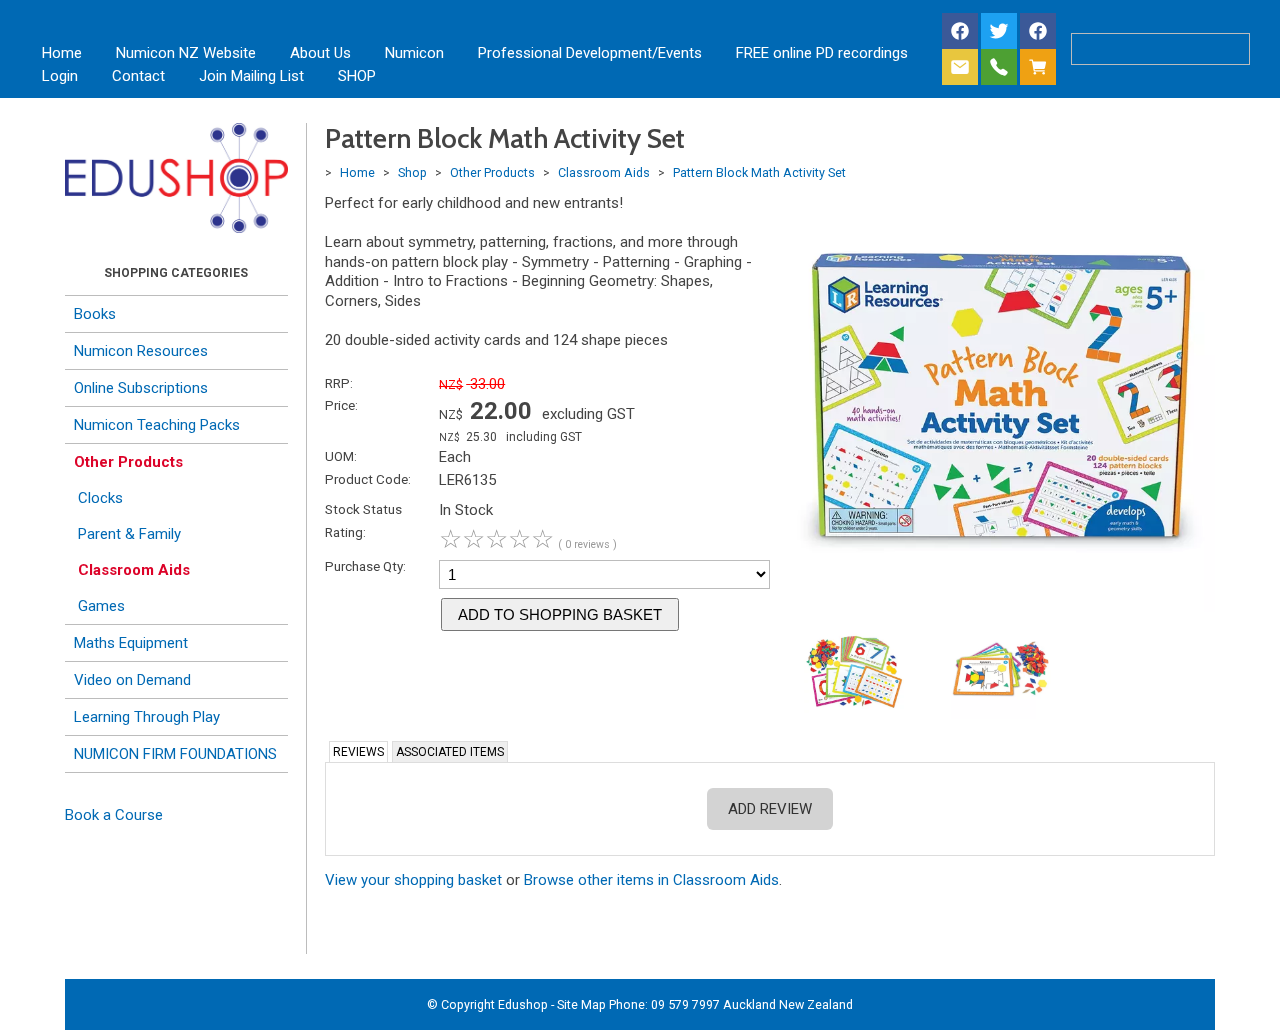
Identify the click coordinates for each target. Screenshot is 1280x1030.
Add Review (770, 809)
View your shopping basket (413, 880)
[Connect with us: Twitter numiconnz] (999, 32)
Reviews (358, 752)
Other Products (128, 462)
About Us (320, 53)
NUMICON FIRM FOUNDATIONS (175, 754)
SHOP (357, 76)
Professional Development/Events (590, 53)
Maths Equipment (131, 643)
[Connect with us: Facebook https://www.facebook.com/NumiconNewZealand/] (960, 32)
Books (95, 314)
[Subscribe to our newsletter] (960, 68)
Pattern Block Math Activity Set (759, 172)
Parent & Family (129, 534)
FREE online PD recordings (822, 53)
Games (101, 606)
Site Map (581, 1004)
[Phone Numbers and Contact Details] (999, 68)
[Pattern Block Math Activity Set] (1001, 607)
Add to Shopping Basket (560, 614)
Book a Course (114, 815)
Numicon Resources (141, 351)
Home (62, 53)
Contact (138, 76)
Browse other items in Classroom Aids (651, 880)
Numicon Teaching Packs (157, 425)
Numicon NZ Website (186, 53)
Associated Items (450, 752)
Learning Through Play (147, 717)
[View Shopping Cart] (1042, 68)
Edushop (523, 1004)
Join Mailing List (251, 76)
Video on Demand (132, 680)
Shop (412, 172)
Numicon (414, 53)
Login (60, 76)
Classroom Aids (134, 570)
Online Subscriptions (141, 388)
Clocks (100, 498)
